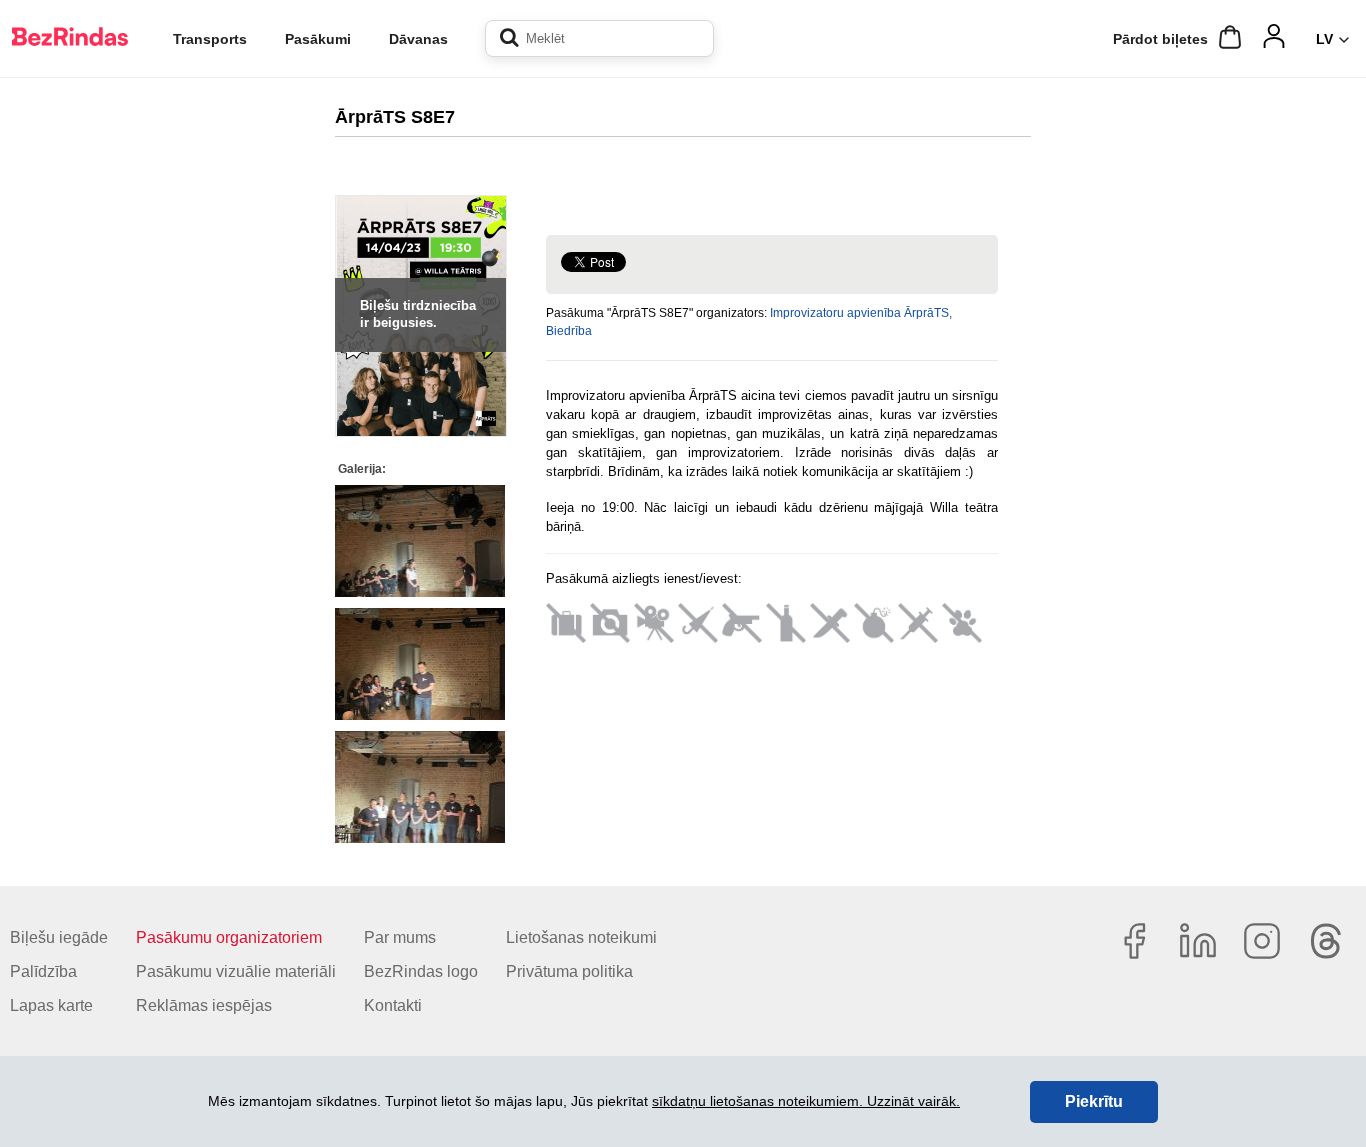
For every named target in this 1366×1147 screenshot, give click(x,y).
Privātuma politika (569, 971)
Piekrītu (1094, 1101)
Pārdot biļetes (1160, 39)
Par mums (400, 937)
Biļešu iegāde (59, 937)
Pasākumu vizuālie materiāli (236, 971)
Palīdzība (43, 971)
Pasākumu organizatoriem (229, 937)
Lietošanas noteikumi (581, 937)
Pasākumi (318, 39)
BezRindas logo (421, 971)
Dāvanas (418, 39)
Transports (210, 39)
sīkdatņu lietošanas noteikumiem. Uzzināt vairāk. (806, 1101)
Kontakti (393, 1005)
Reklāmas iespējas (204, 1005)
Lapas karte (51, 1005)
